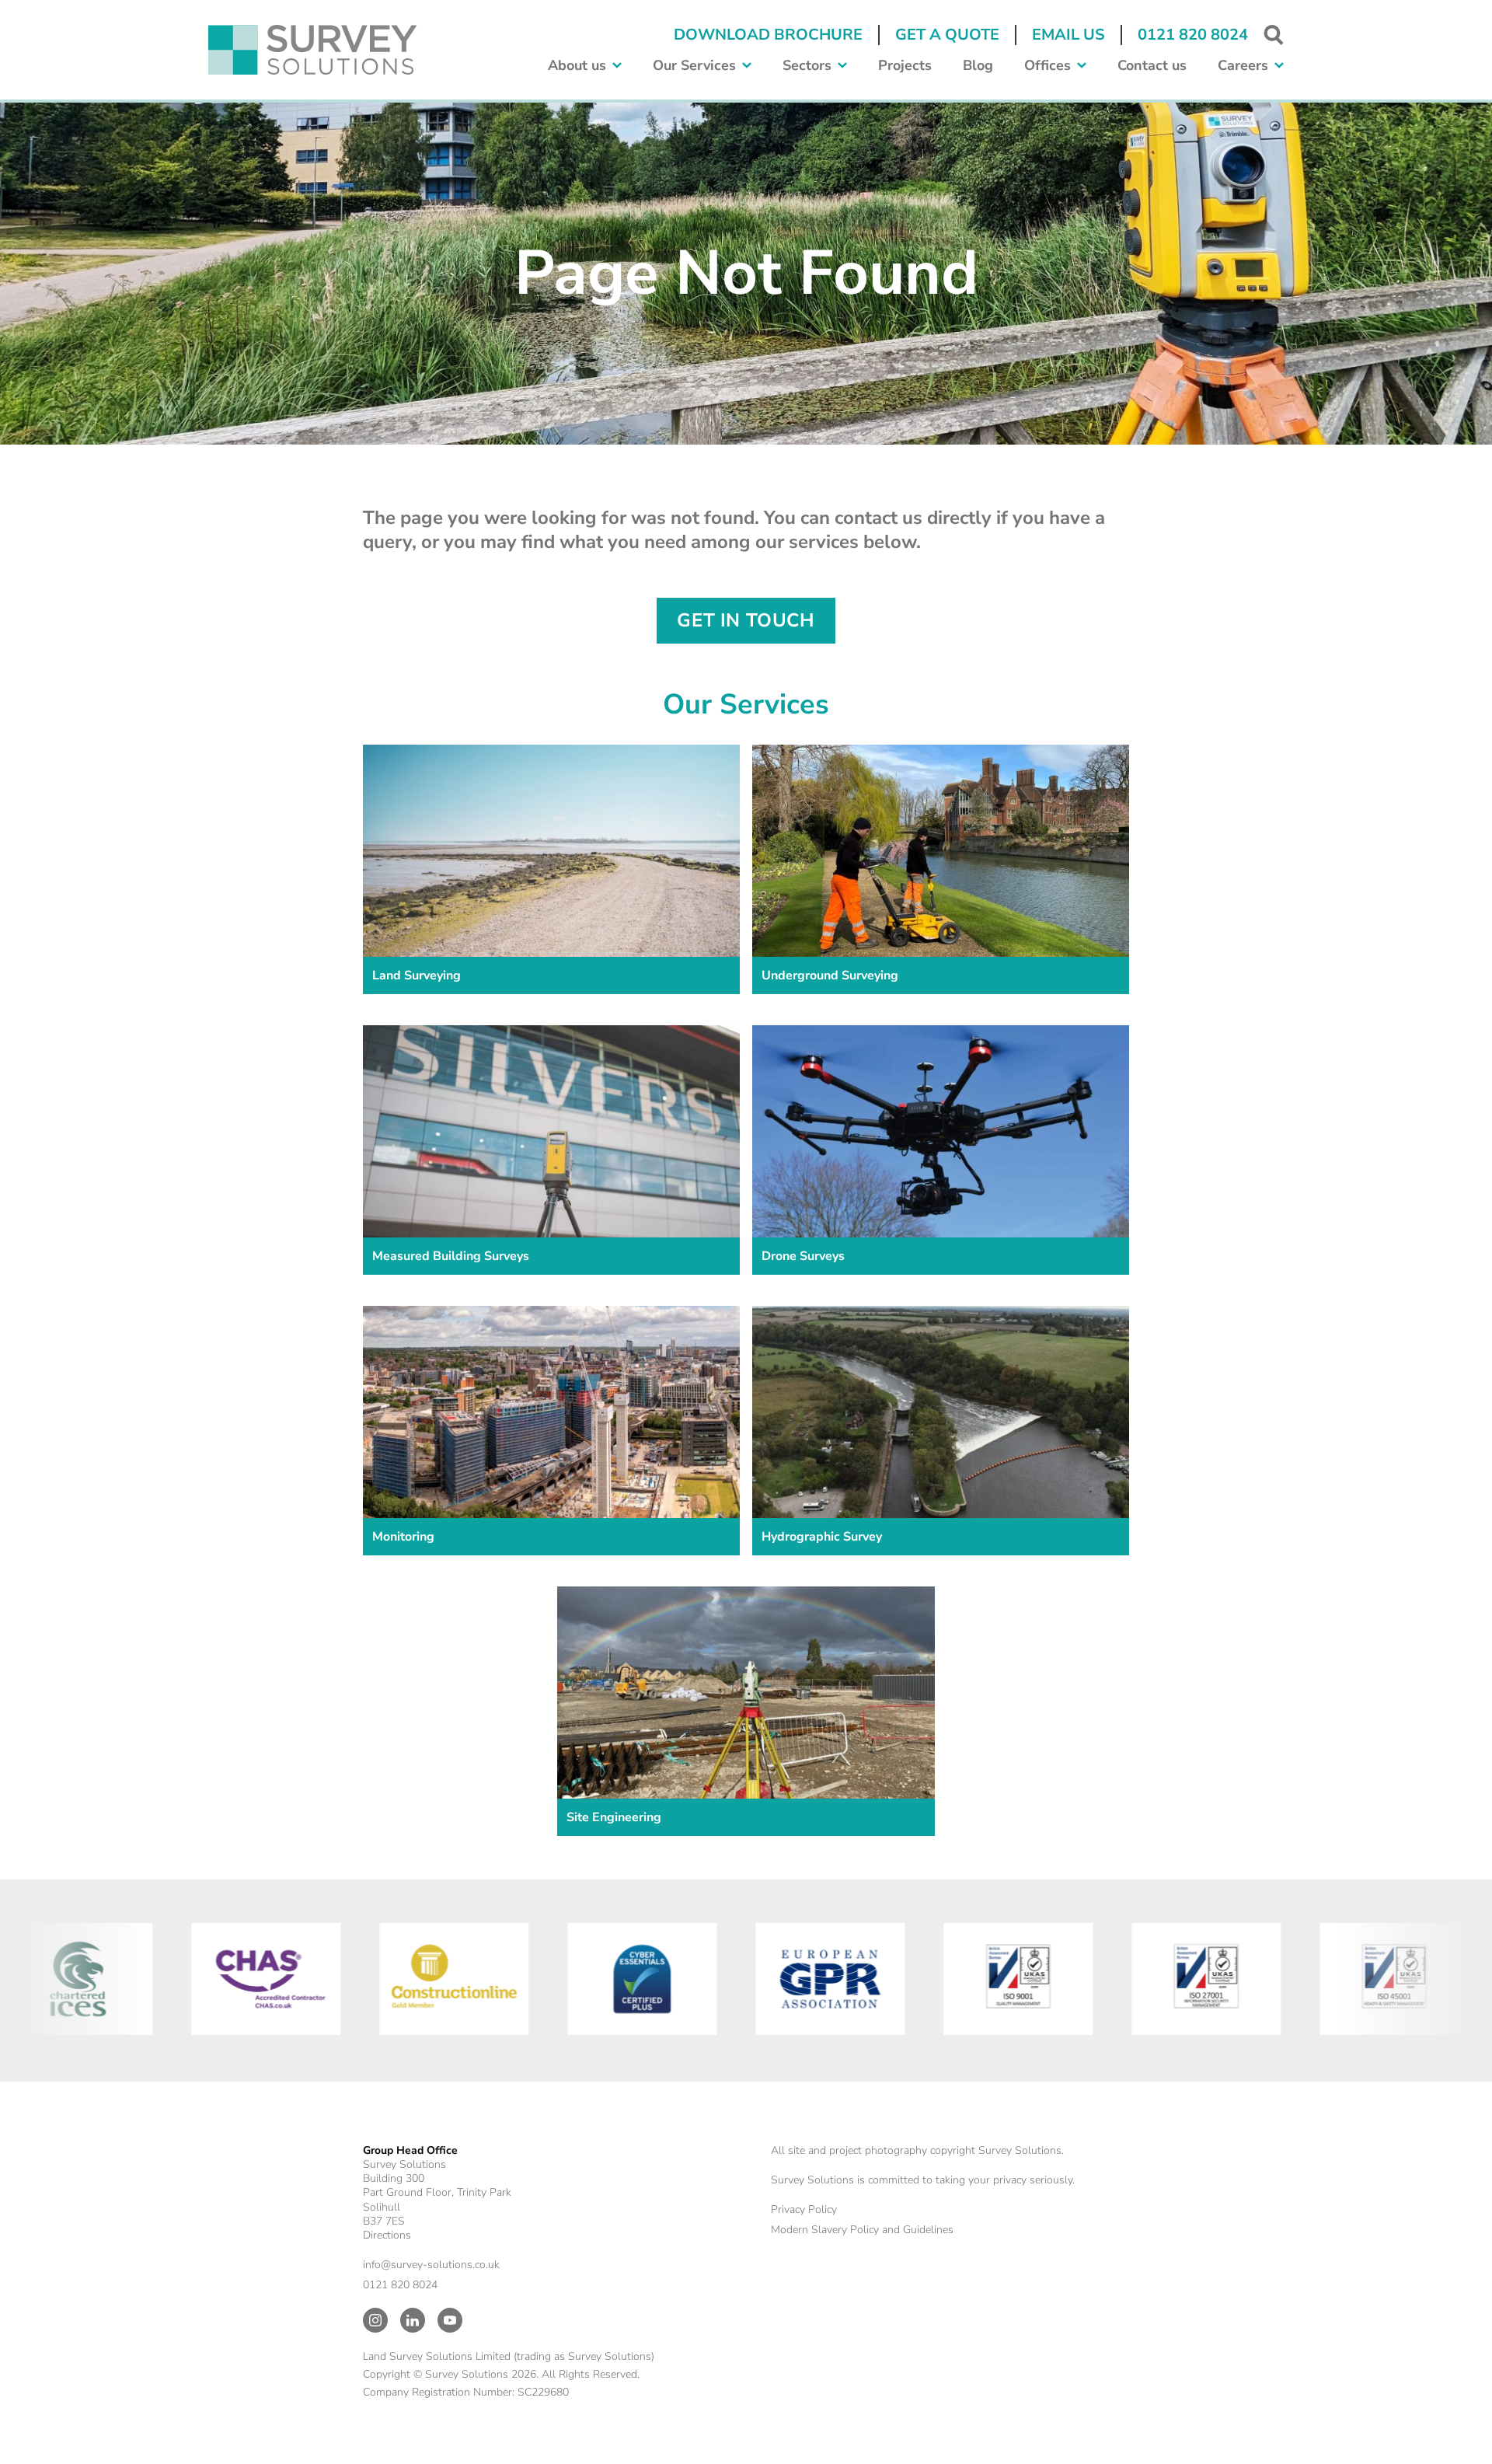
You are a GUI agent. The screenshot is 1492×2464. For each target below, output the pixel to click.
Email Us (1068, 35)
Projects (905, 66)
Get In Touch (746, 620)
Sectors (807, 66)
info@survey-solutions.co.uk (431, 2265)
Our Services (694, 66)
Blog (978, 66)
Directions (387, 2235)
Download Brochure (768, 35)
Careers (1243, 66)
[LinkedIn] (413, 2320)
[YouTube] (450, 2320)
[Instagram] (375, 2320)
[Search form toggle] (1274, 35)
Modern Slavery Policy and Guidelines (862, 2230)
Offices (1048, 66)
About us (577, 66)
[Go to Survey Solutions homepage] (313, 50)
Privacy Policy (804, 2209)
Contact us (1152, 66)
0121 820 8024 (1193, 35)
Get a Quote (947, 35)
